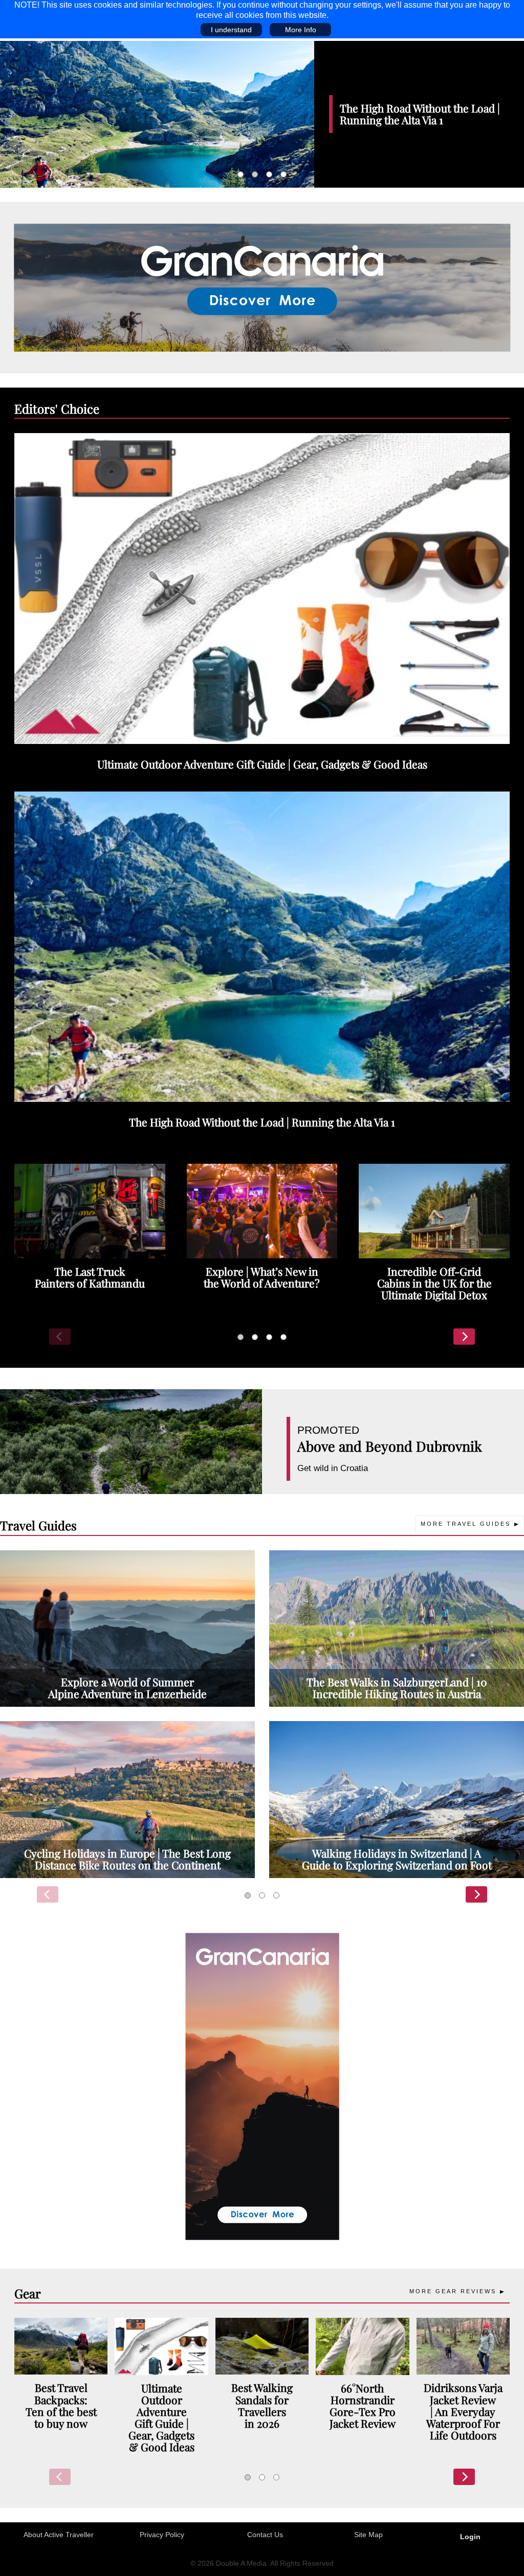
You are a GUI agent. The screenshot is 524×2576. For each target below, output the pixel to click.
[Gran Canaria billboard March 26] (262, 287)
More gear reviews (453, 2291)
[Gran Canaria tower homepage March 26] (262, 2086)
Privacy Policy (162, 2535)
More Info (301, 30)
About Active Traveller (59, 2535)
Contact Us (265, 2535)
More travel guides (466, 1524)
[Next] (464, 1337)
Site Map (368, 2535)
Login (470, 2537)
